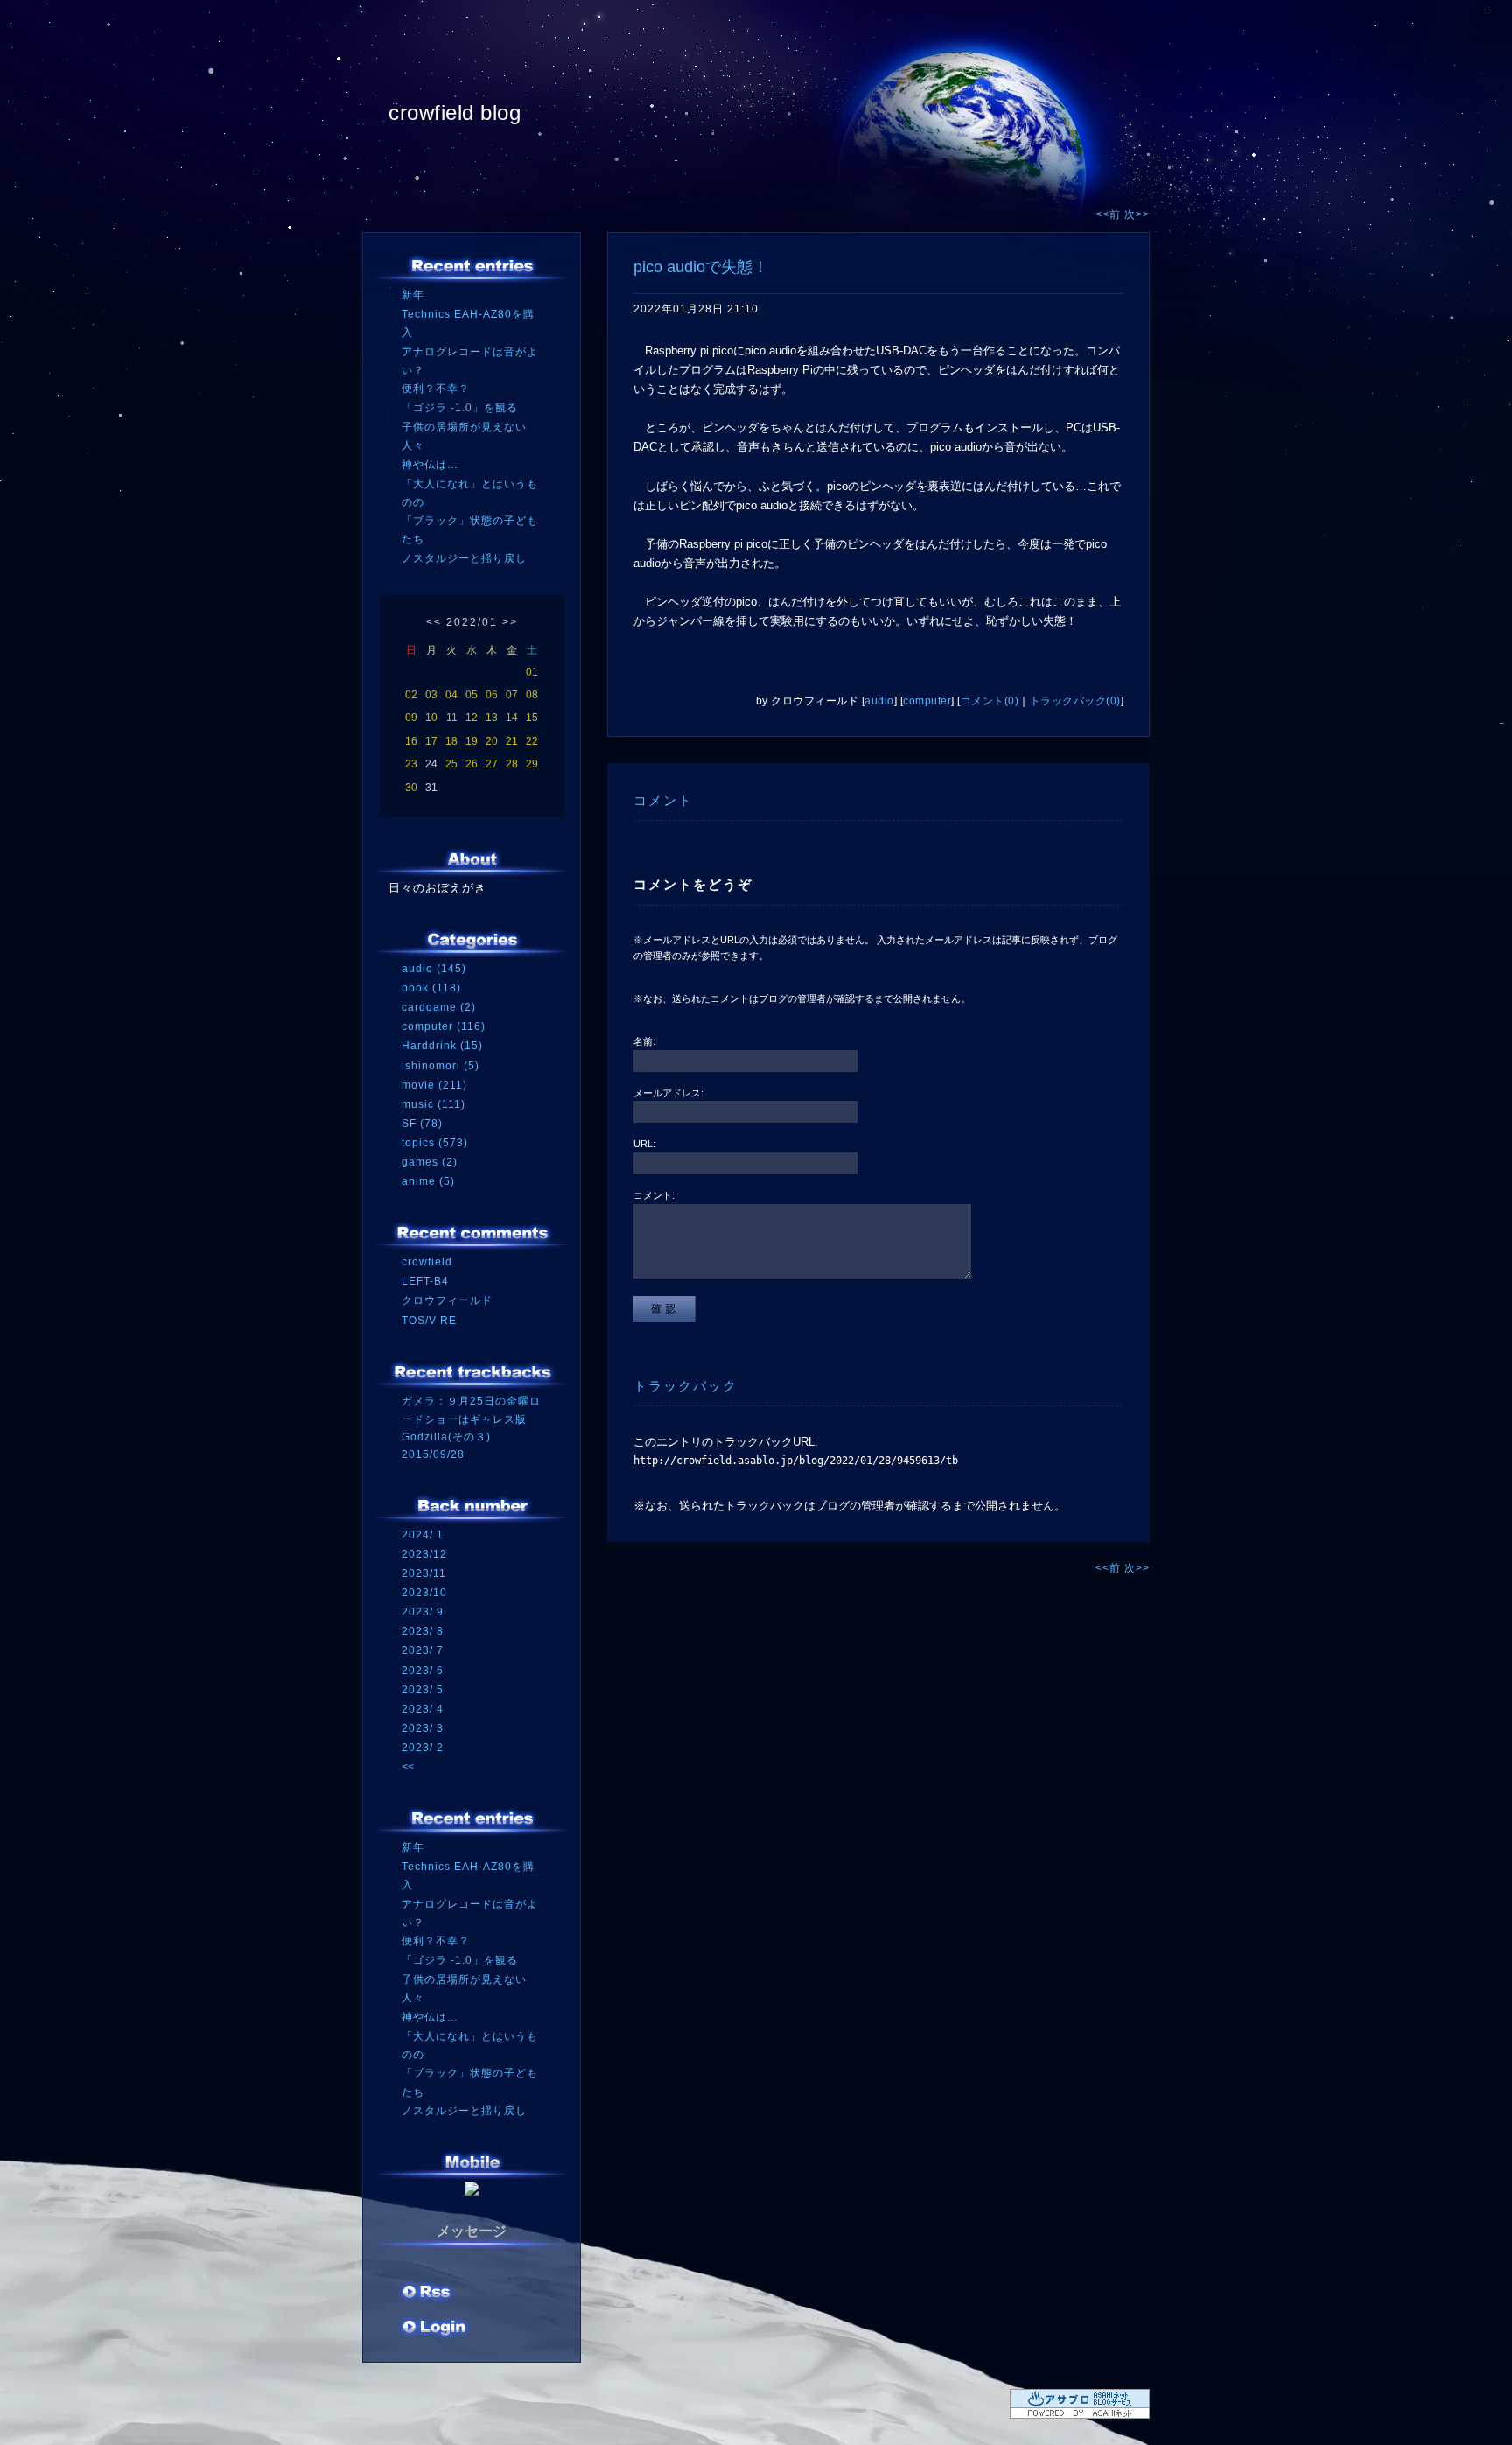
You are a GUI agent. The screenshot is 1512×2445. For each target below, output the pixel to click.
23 (411, 764)
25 (451, 764)
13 (492, 718)
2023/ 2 (423, 1748)
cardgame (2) (439, 1007)
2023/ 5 (423, 1690)
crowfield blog (455, 112)
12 (472, 718)
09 (411, 718)
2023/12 (424, 1554)
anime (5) (428, 1181)
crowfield (427, 1262)
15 (532, 718)
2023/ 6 (423, 1671)
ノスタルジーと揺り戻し (464, 558)
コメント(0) (990, 701)
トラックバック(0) (1075, 701)
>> (510, 622)
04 (451, 695)
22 (532, 741)
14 (512, 718)
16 (411, 741)
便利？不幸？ (436, 389)
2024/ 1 (423, 1535)
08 (532, 695)
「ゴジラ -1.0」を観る (460, 408)
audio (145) (434, 969)
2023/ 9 (423, 1612)
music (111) (434, 1104)
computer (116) (444, 1026)
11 (452, 718)
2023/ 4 (423, 1709)
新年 (413, 295)
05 (472, 695)
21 (512, 741)
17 (431, 741)
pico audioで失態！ (701, 267)
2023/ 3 (423, 1728)
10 (431, 718)
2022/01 (472, 622)
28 (512, 764)
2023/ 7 (423, 1650)
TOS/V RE (429, 1321)
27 (492, 764)
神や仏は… (430, 465)
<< (434, 622)
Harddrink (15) (442, 1046)
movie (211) (434, 1085)
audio (879, 701)
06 (492, 695)
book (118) (431, 988)
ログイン (434, 2329)
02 (411, 695)
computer (927, 701)
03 (431, 695)
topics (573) (435, 1143)
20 (492, 741)
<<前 (1110, 214)
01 (532, 672)
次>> (1137, 214)
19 (472, 741)
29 (532, 764)
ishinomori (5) (441, 1066)
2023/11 (424, 1573)
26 (472, 764)
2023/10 (424, 1593)
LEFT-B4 (425, 1281)
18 (451, 741)
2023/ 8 (423, 1631)
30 (411, 788)
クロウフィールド (447, 1300)
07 (512, 695)
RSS (428, 2294)
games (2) (430, 1162)
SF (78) (422, 1124)
